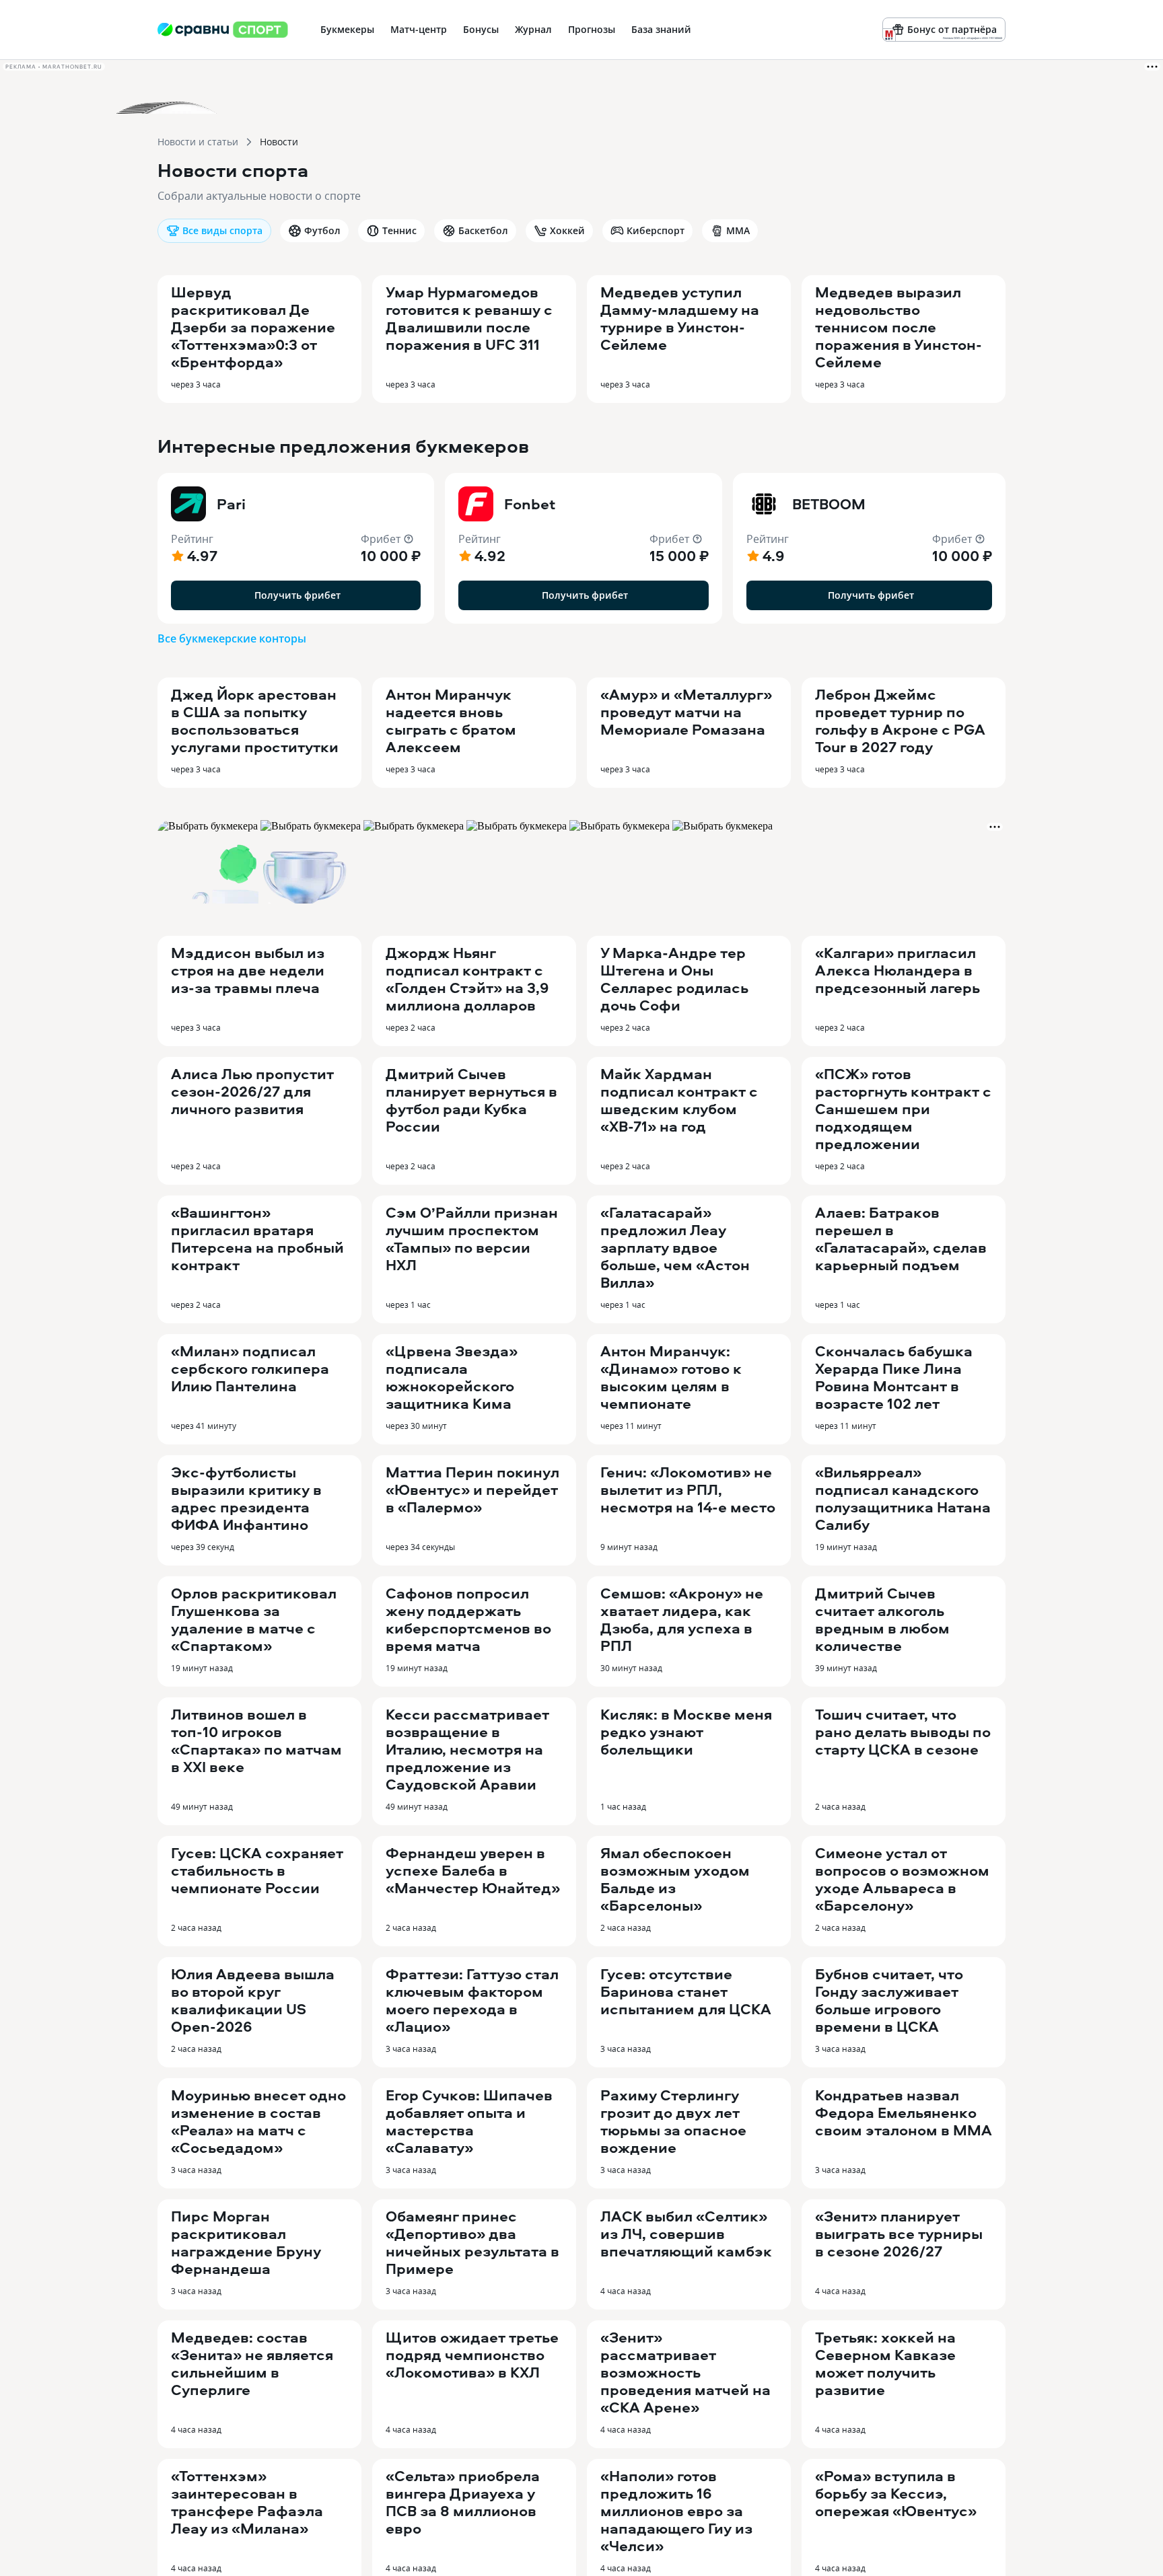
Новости (279, 142)
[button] (296, 548)
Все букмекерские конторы (232, 638)
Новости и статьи (198, 142)
